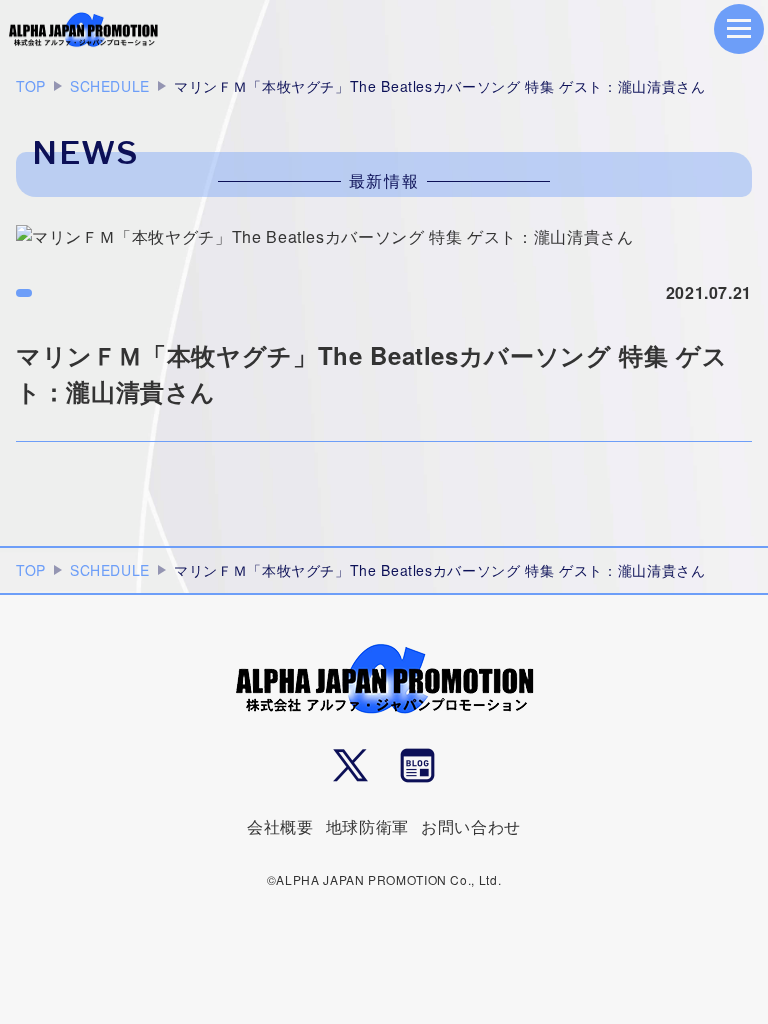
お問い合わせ (471, 826)
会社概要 (280, 826)
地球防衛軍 (367, 826)
